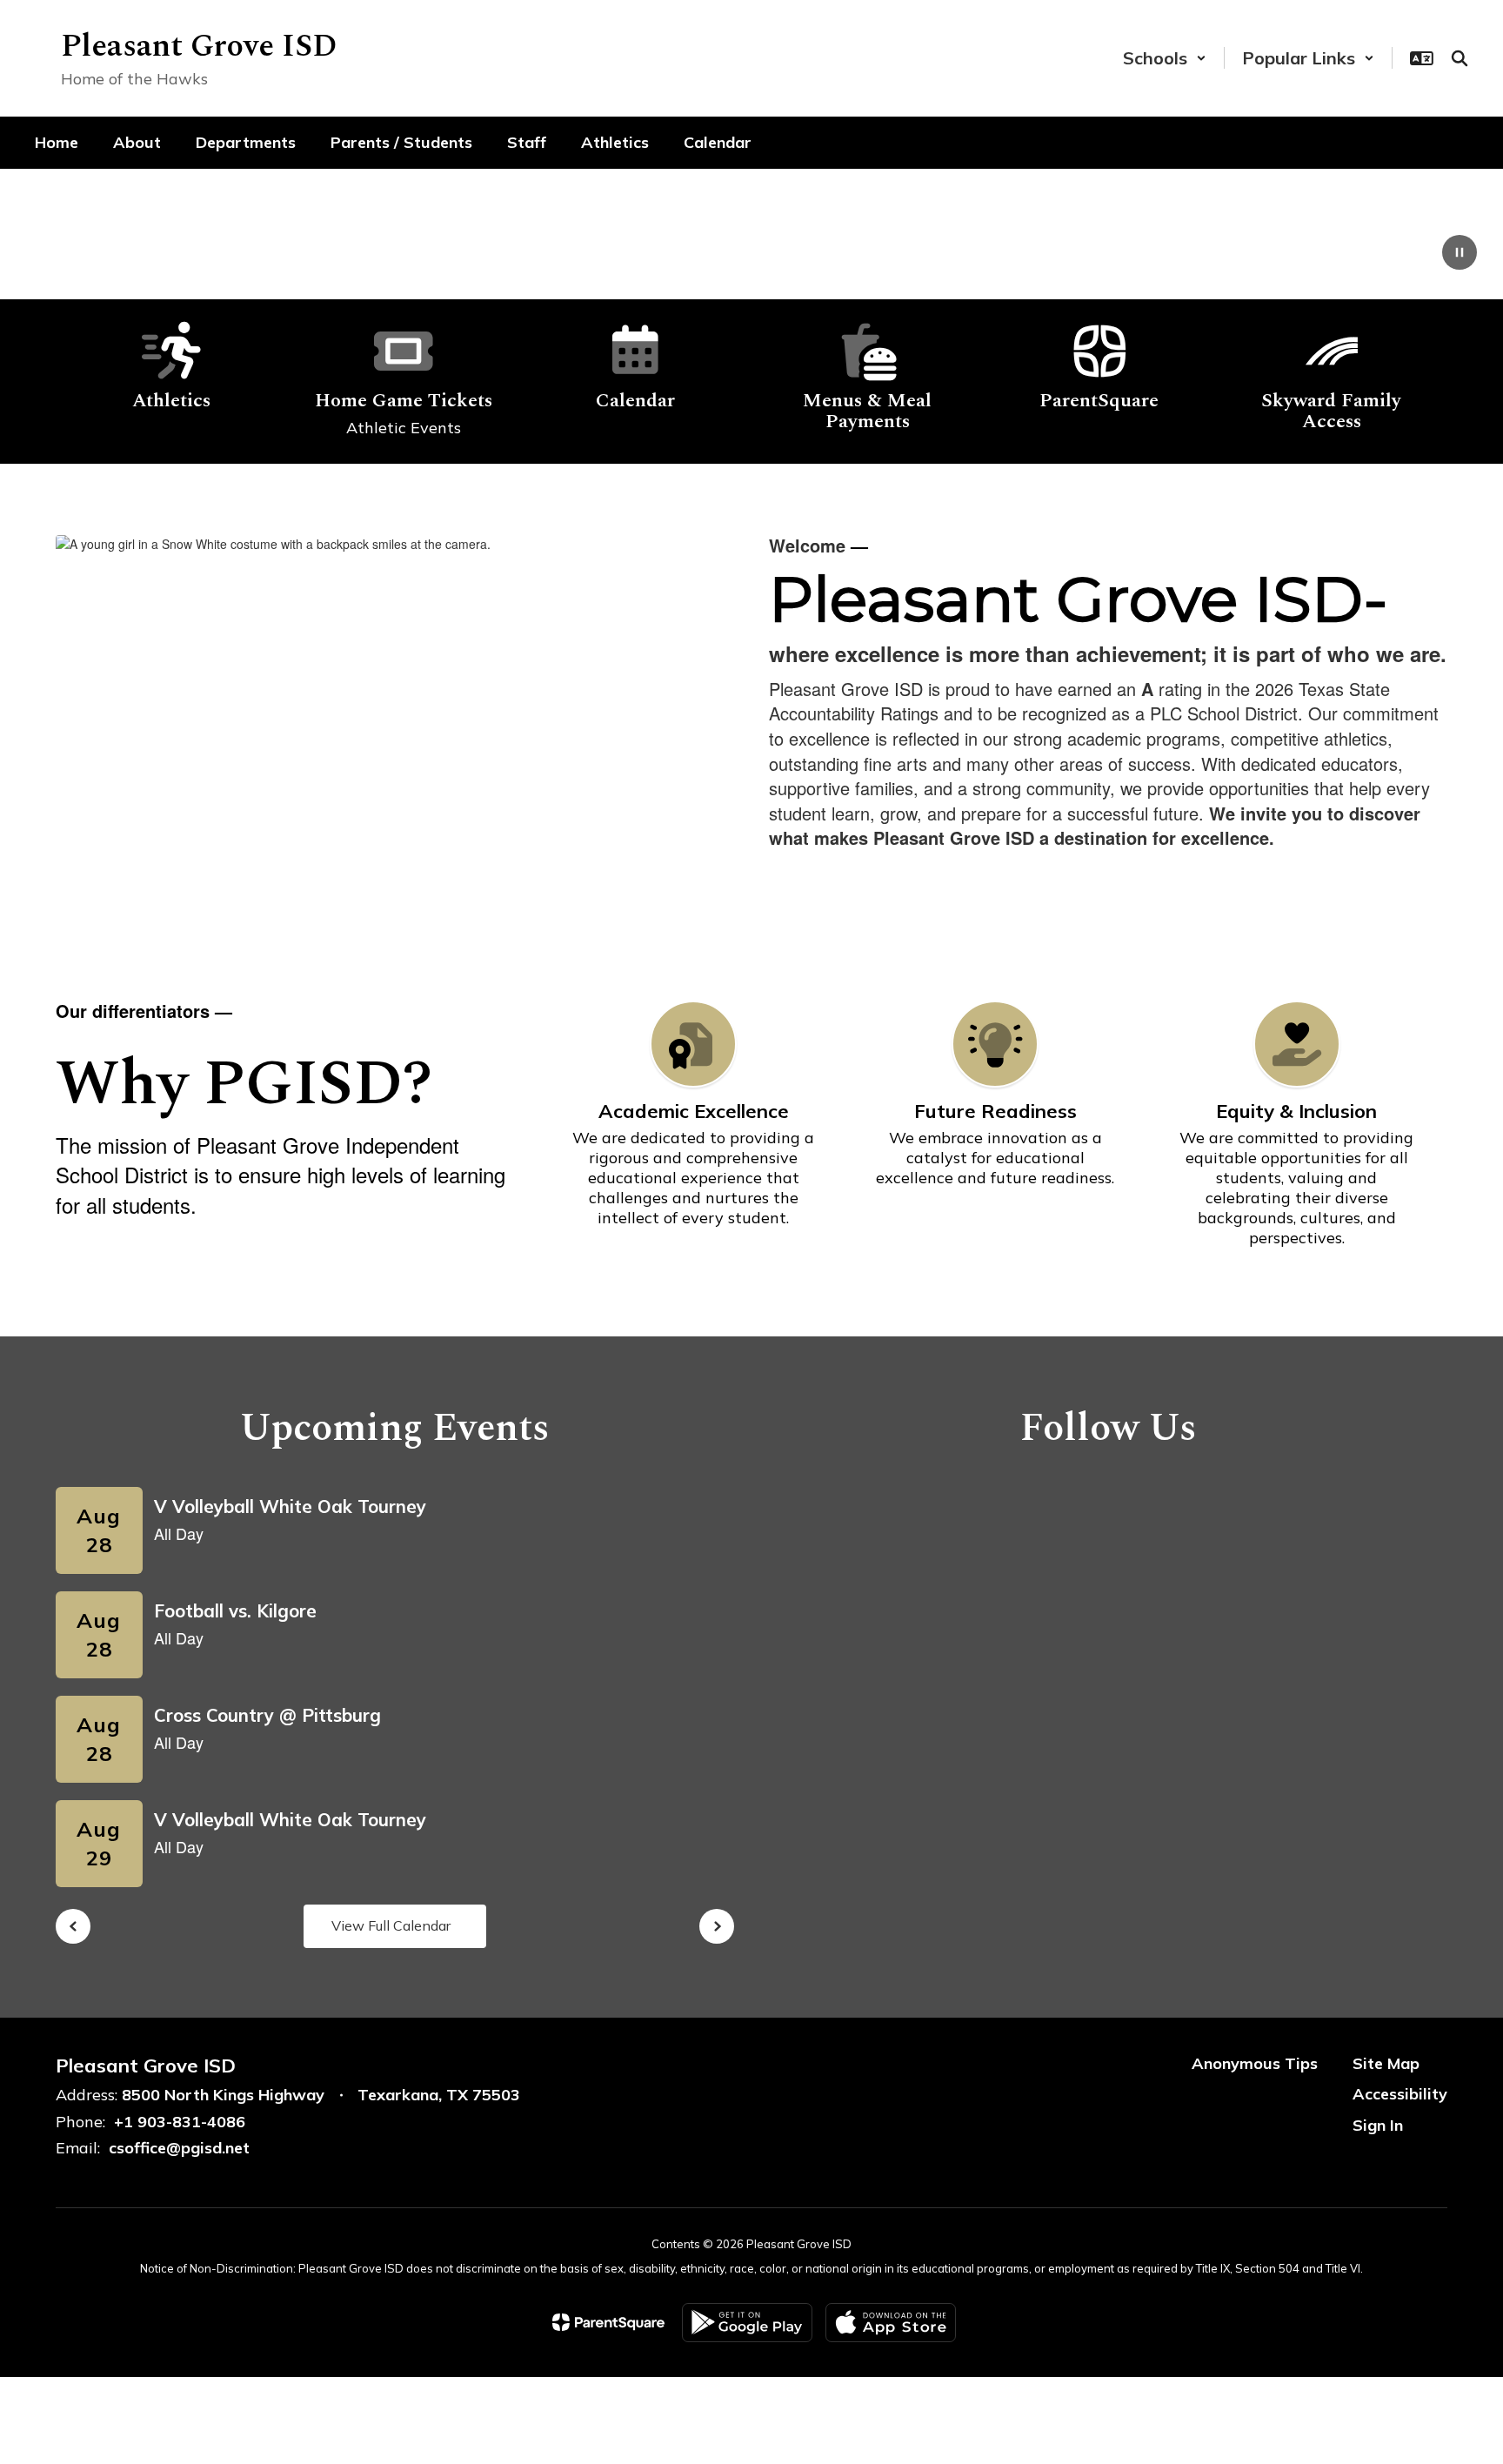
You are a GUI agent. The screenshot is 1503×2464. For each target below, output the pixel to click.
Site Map (1386, 2063)
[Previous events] (73, 1926)
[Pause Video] (1460, 254)
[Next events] (717, 1926)
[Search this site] (1460, 58)
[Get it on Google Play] (747, 2323)
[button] (1165, 58)
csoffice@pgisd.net (179, 2148)
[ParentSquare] (608, 2322)
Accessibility (1400, 2094)
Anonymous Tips (1255, 2063)
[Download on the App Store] (891, 2323)
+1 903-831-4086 (180, 2122)
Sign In (1378, 2125)
